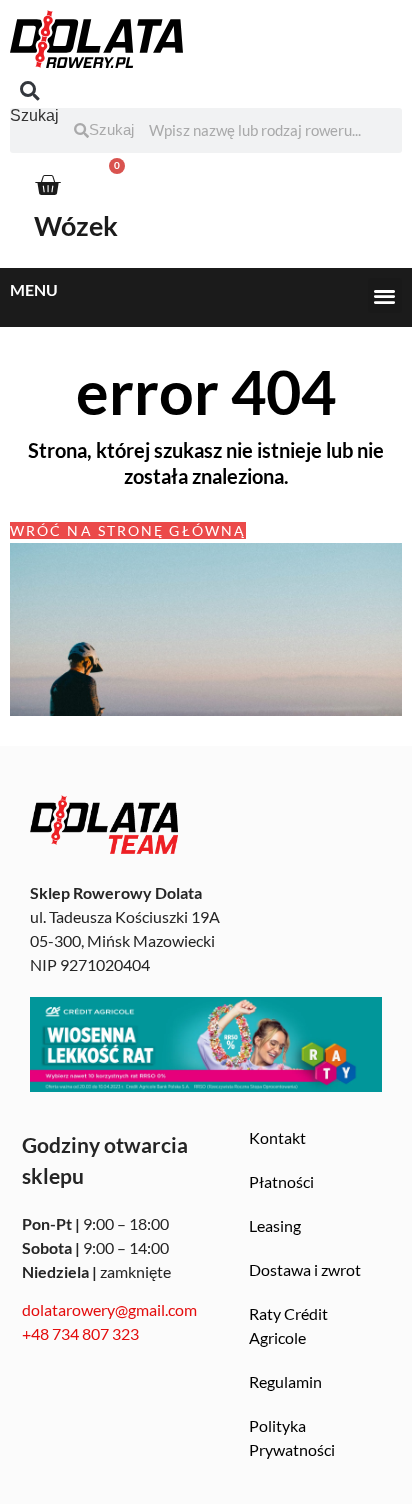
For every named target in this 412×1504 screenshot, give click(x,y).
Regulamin (285, 1381)
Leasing (275, 1225)
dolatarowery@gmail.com (109, 1309)
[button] (29, 91)
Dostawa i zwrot (305, 1269)
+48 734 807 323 (80, 1333)
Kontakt (277, 1137)
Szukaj (34, 116)
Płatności (281, 1181)
